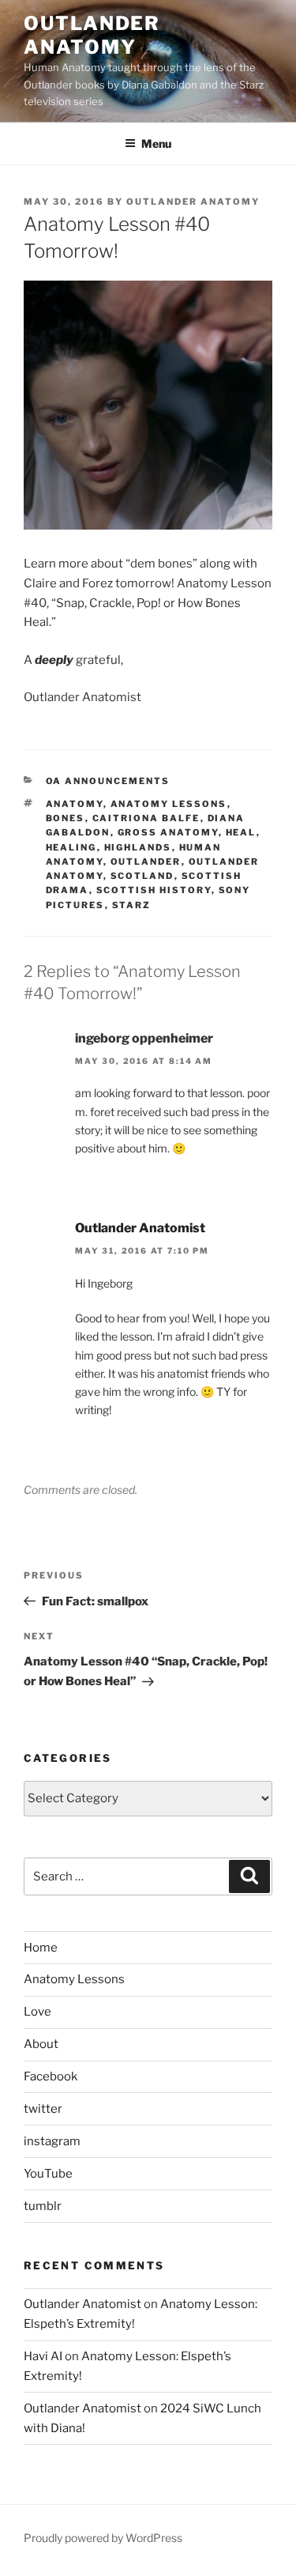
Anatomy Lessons (74, 1979)
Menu (156, 143)
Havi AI (43, 2356)
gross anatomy (168, 832)
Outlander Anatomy (92, 35)
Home (41, 1948)
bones (66, 818)
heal (241, 832)
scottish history (154, 890)
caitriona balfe (146, 818)
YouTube (48, 2174)
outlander (146, 862)
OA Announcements (108, 781)
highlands (138, 847)
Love (37, 2012)
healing (71, 847)
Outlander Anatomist (140, 1228)
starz (132, 905)
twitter (43, 2109)
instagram (52, 2141)
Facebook (51, 2076)
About (41, 2044)
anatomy (75, 804)
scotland (142, 876)
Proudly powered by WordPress (103, 2538)
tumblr (43, 2206)
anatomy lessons (169, 804)
